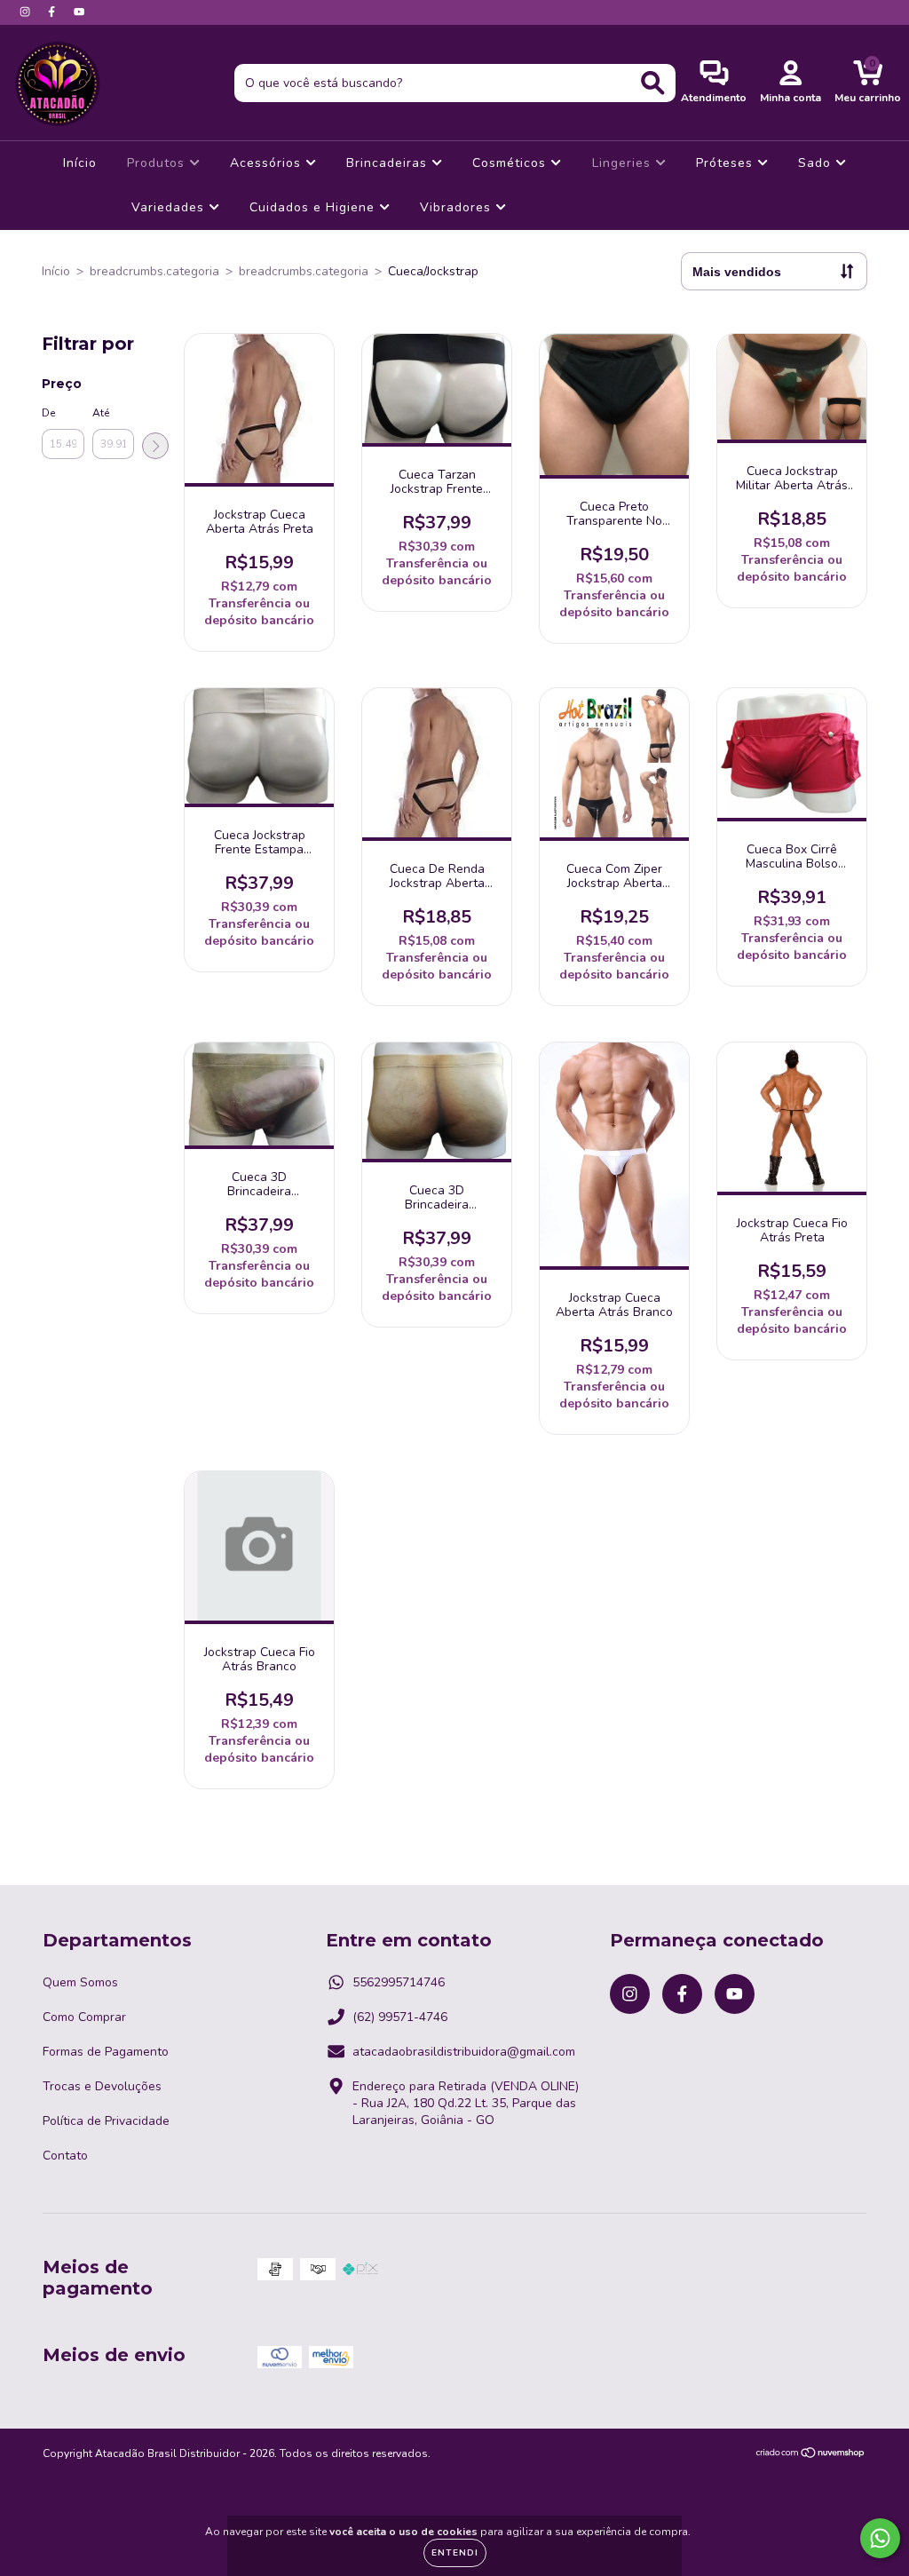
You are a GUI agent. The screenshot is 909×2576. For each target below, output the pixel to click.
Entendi (455, 2553)
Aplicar (155, 446)
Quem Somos (80, 1982)
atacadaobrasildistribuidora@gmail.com (464, 2052)
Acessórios (268, 163)
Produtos (158, 163)
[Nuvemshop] (811, 2455)
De (48, 413)
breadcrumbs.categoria (154, 271)
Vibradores (458, 207)
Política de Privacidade (106, 2121)
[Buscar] (653, 83)
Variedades (170, 207)
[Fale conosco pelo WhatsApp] (880, 2538)
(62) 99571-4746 (400, 2017)
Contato (65, 2156)
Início (80, 163)
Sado (817, 163)
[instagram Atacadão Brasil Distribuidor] (27, 12)
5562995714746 (399, 1982)
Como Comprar (84, 2017)
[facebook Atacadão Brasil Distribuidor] (53, 12)
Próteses (727, 163)
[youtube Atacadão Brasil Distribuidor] (79, 12)
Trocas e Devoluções (102, 2086)
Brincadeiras (389, 163)
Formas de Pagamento (106, 2052)
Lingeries (624, 163)
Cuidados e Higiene (314, 207)
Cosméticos (511, 163)
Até (101, 413)
